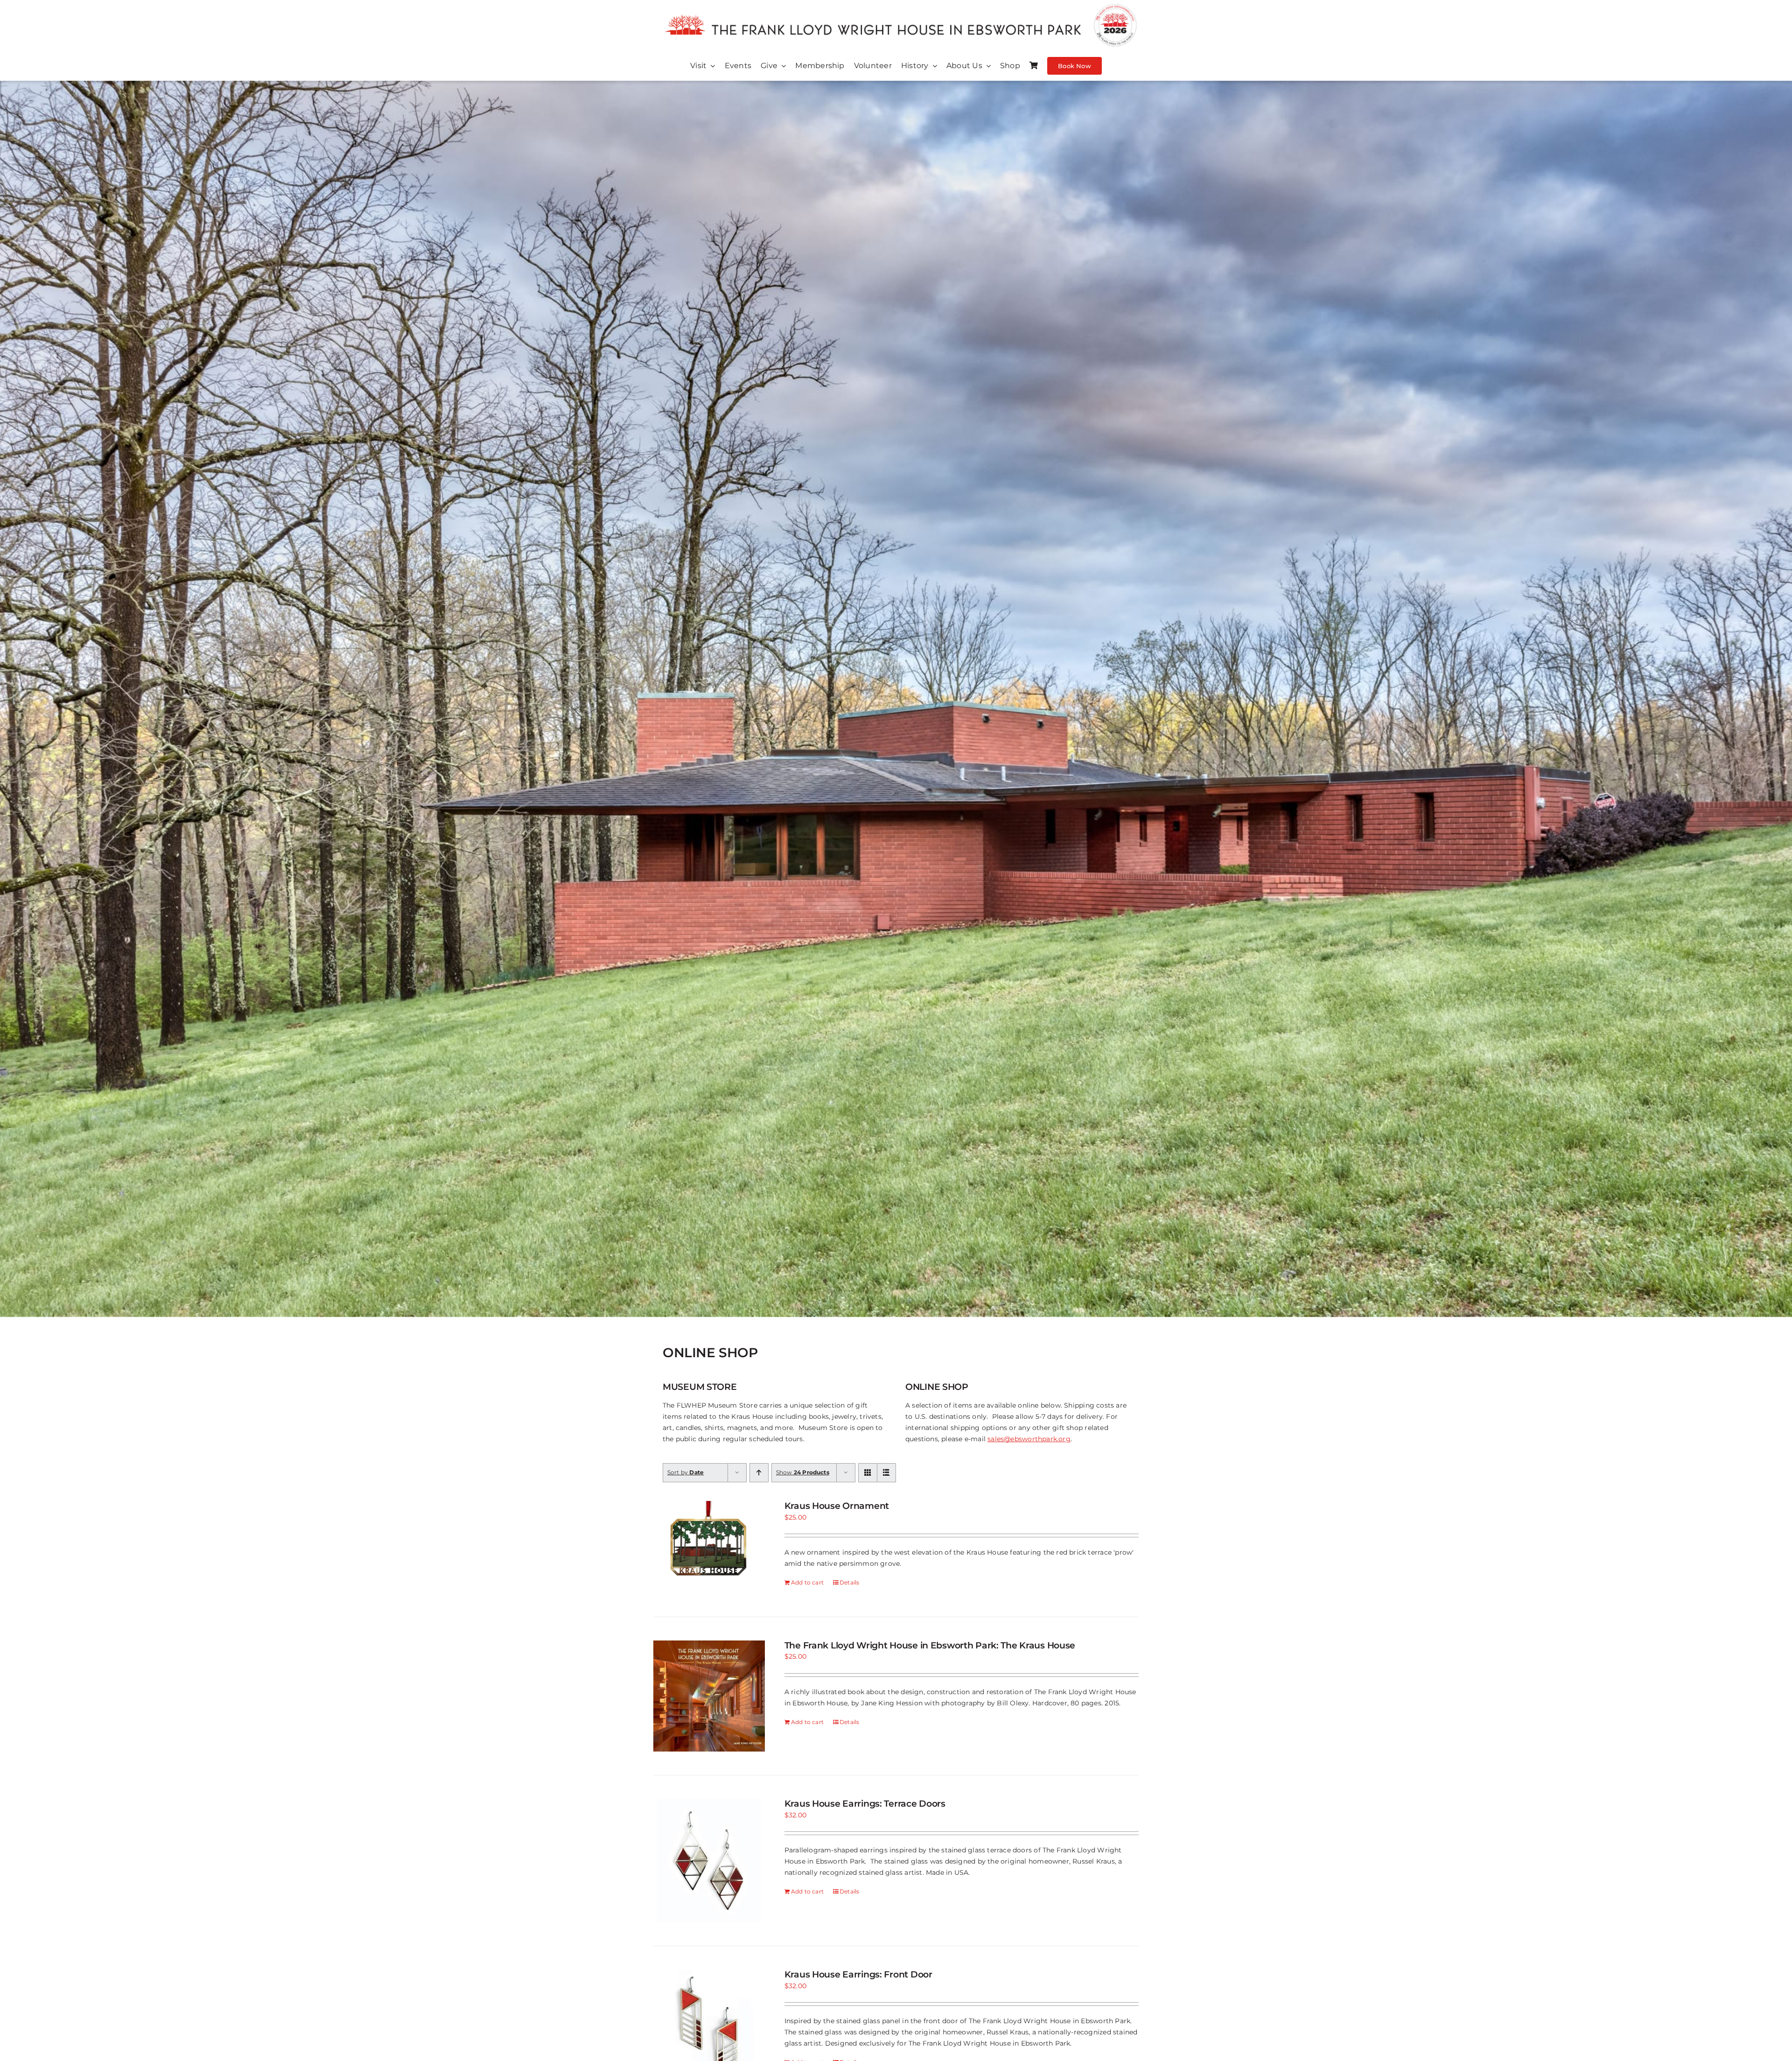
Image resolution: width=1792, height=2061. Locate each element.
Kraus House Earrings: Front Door (858, 1974)
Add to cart (807, 1582)
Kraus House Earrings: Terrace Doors (865, 1804)
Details (849, 1582)
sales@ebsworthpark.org (1029, 1439)
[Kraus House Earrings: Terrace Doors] (709, 1861)
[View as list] (886, 1473)
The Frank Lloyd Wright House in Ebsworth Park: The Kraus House (930, 1645)
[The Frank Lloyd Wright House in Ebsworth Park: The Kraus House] (709, 1696)
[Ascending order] (759, 1473)
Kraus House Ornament (837, 1506)
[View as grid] (868, 1473)
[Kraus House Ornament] (709, 1547)
